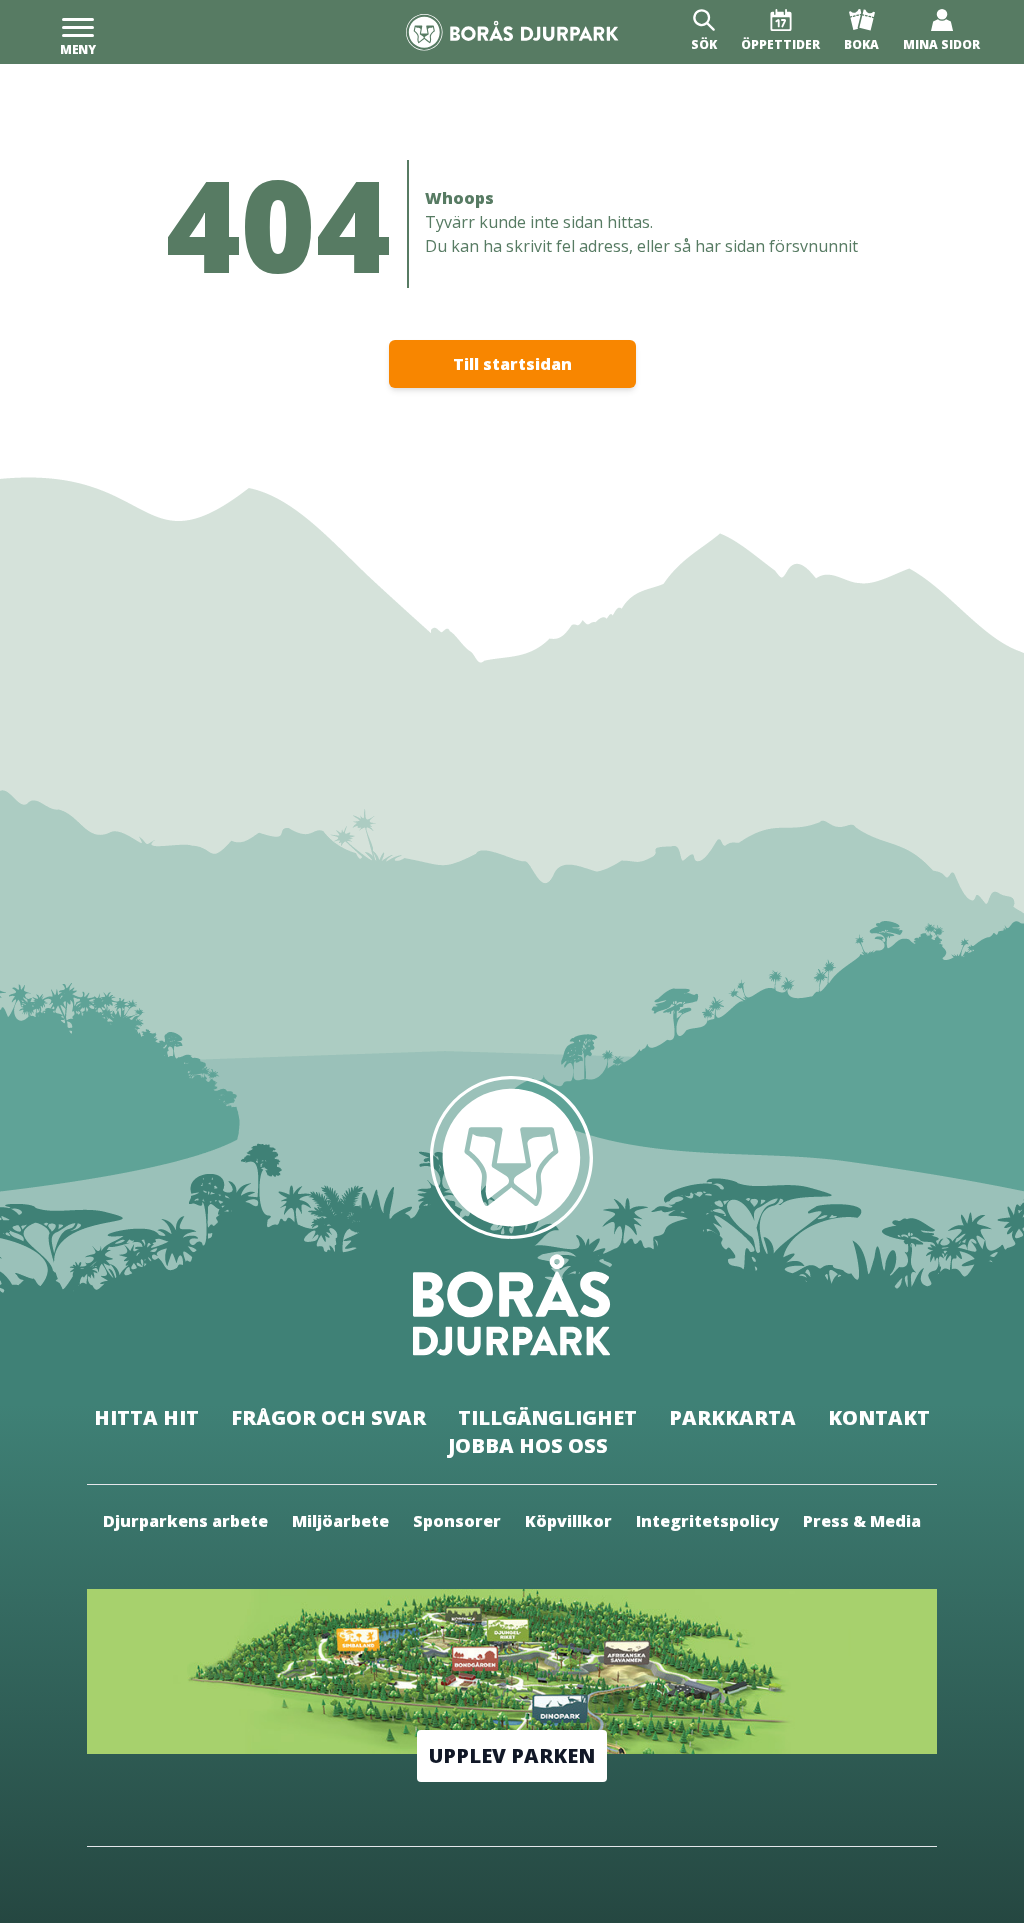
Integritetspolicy (707, 1521)
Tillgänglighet (547, 1417)
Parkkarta (732, 1417)
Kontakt (879, 1417)
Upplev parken (512, 1755)
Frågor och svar (328, 1417)
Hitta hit (146, 1417)
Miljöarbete (340, 1521)
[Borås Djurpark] (512, 32)
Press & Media (862, 1521)
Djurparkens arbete (185, 1521)
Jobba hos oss (528, 1445)
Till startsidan (512, 364)
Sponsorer (457, 1521)
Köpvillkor (568, 1521)
